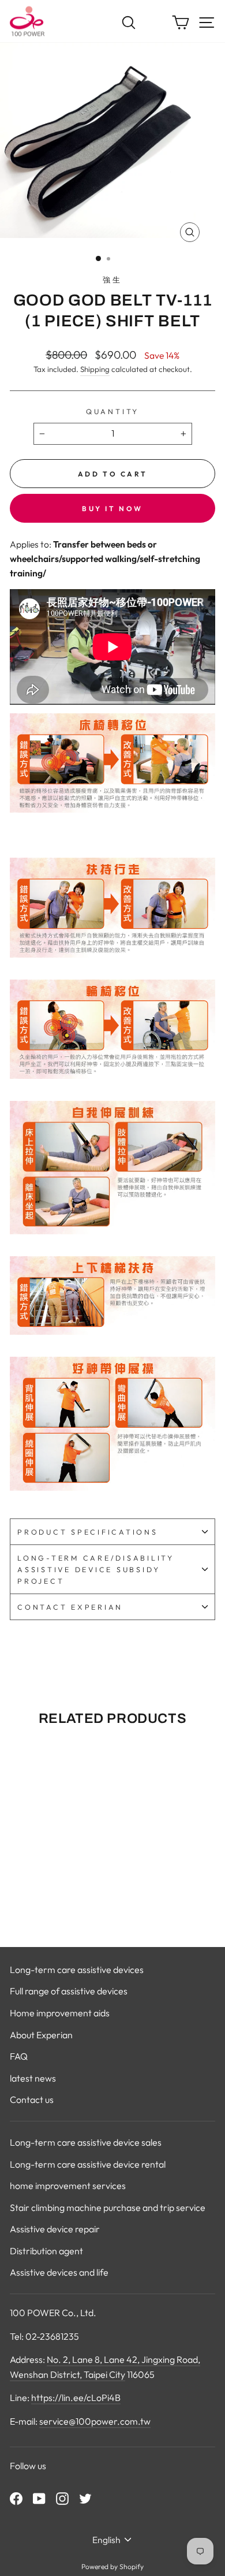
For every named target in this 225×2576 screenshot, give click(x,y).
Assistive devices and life (59, 2272)
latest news (33, 2078)
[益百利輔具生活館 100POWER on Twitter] (85, 2498)
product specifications (88, 1532)
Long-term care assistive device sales (86, 2142)
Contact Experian (70, 1607)
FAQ (19, 2056)
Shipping (95, 369)
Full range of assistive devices (69, 1991)
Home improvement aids (60, 2013)
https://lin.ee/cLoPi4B (76, 2398)
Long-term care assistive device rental (88, 2164)
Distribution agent (46, 2251)
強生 (112, 280)
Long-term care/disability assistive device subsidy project (96, 1569)
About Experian (41, 2035)
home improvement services (68, 2186)
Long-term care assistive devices (77, 1970)
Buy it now (112, 509)
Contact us (32, 2099)
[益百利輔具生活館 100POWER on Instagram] (62, 2498)
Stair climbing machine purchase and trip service (108, 2208)
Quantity (112, 411)
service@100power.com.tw (95, 2421)
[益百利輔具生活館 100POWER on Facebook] (16, 2498)
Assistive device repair (55, 2229)
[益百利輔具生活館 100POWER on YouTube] (39, 2498)
